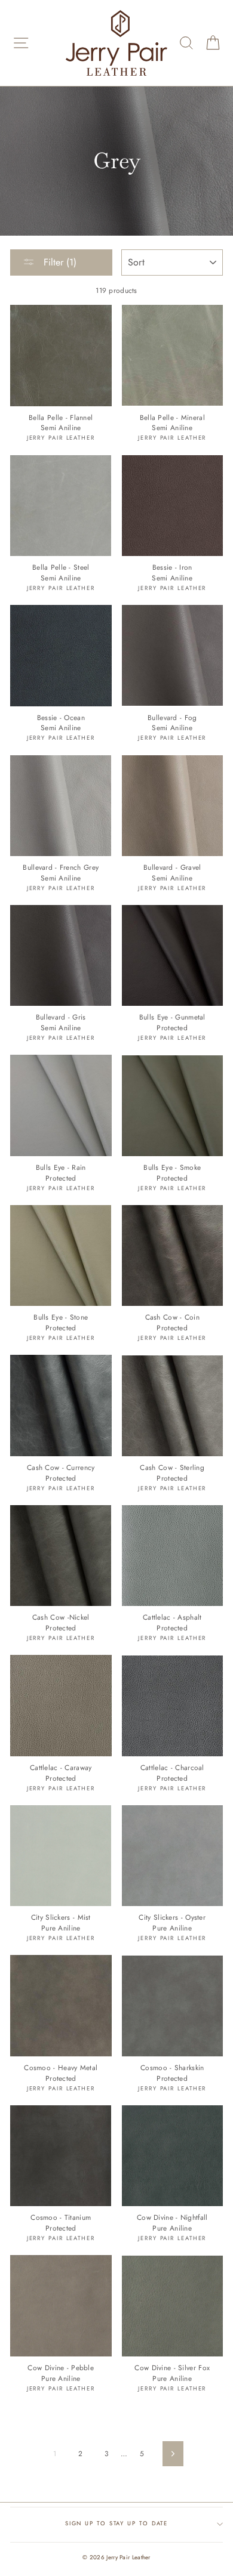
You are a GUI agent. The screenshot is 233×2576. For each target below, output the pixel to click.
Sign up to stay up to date (117, 2524)
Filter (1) (59, 262)
